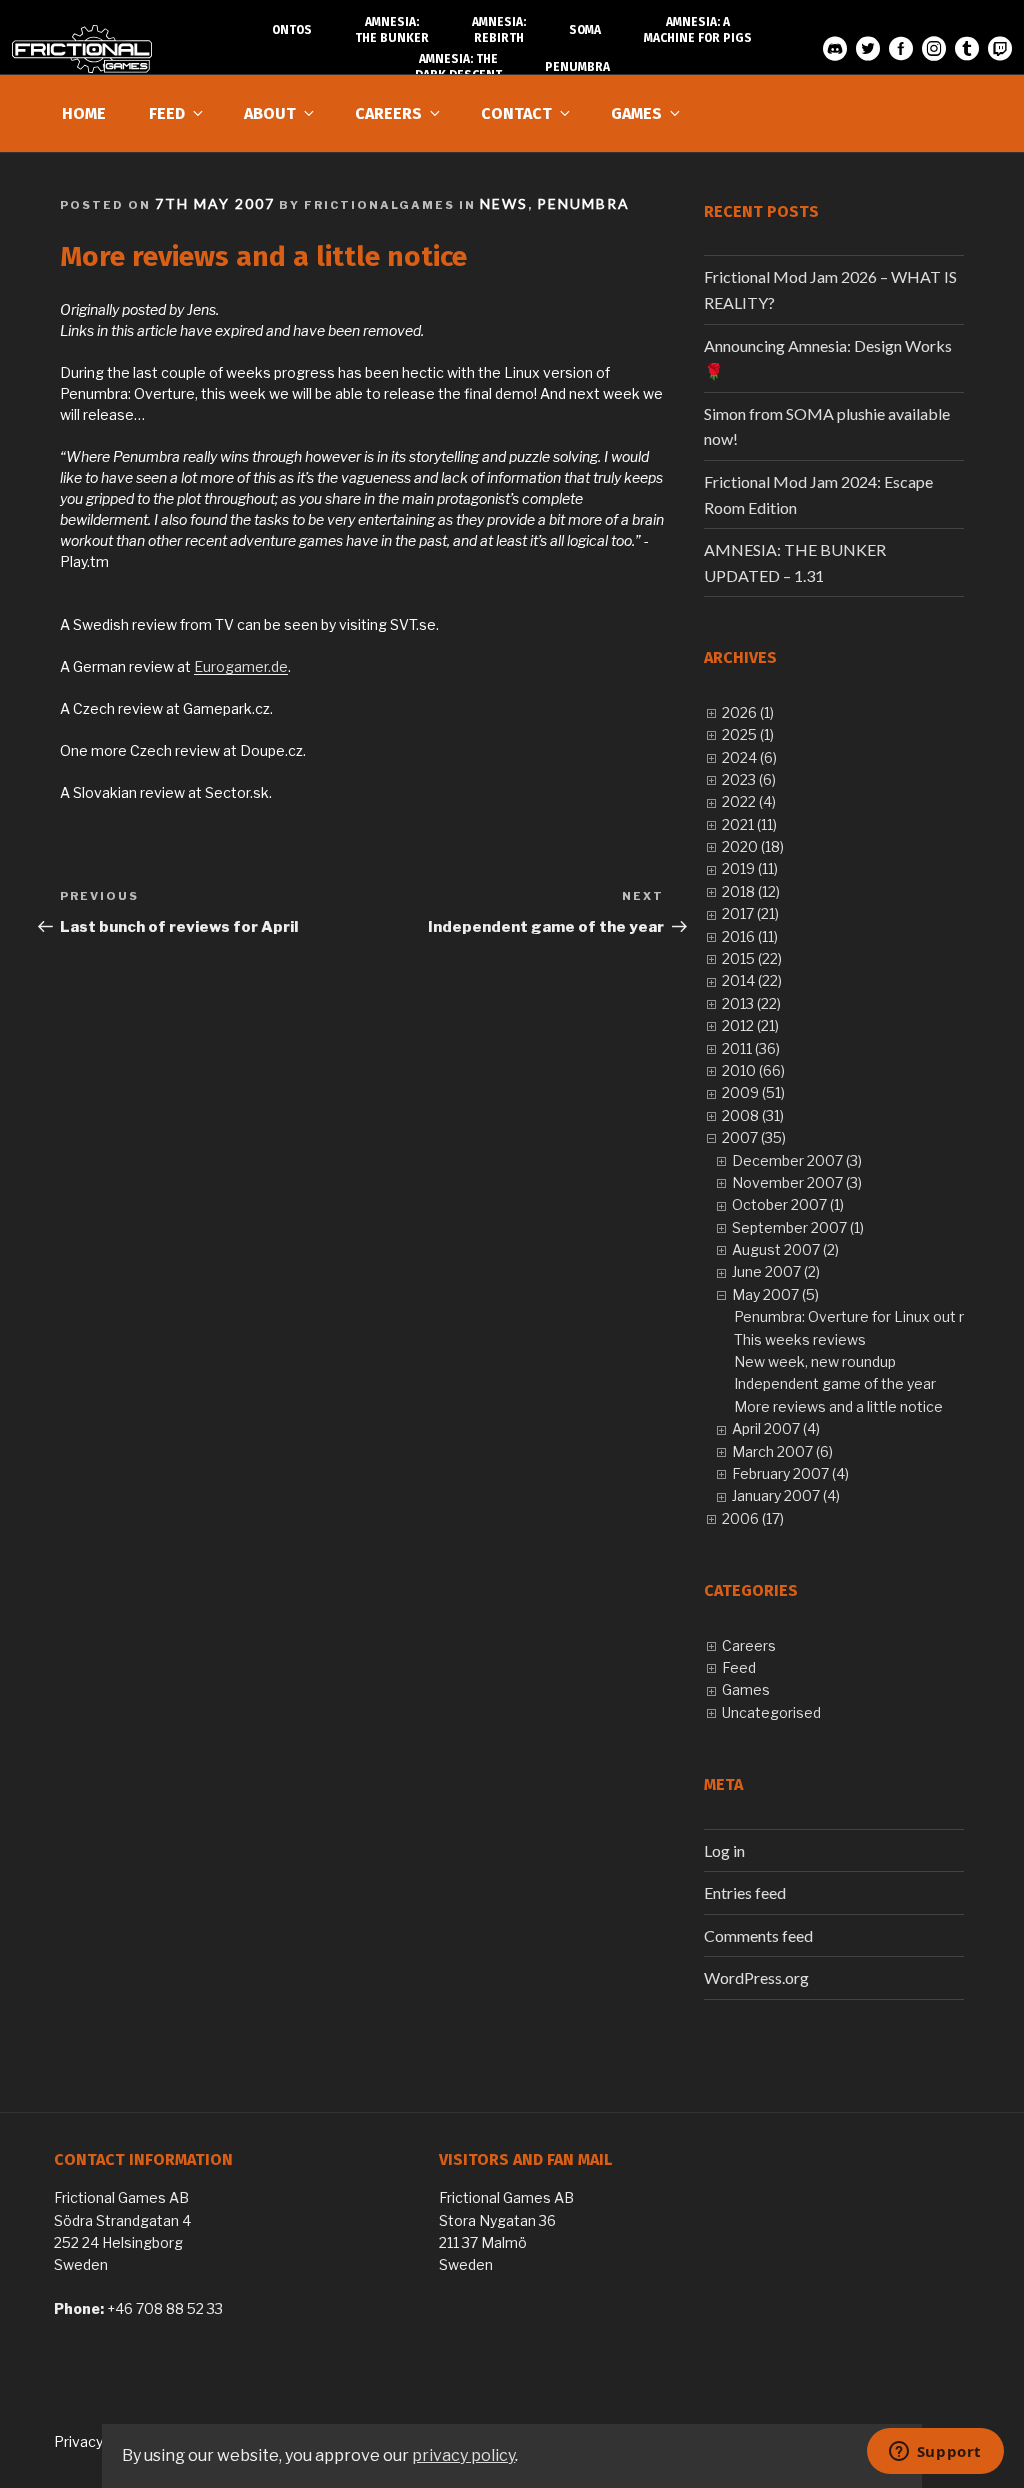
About (270, 113)
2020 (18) (753, 846)
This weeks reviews (800, 1339)
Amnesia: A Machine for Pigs (698, 30)
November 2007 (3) (797, 1182)
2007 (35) (754, 1137)
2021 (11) (749, 824)
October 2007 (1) (788, 1204)
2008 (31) (753, 1115)
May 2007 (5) (775, 1294)
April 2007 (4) (776, 1428)
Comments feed (758, 1935)
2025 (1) (748, 734)
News (504, 203)
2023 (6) (749, 779)
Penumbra (583, 203)
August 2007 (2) (785, 1249)
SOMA (585, 30)
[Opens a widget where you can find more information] (935, 2453)
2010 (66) (753, 1070)
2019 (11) (750, 868)
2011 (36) (751, 1048)
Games (636, 113)
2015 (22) (752, 958)
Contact (516, 113)
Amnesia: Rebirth (499, 30)
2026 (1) (748, 712)
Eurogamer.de (241, 666)
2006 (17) (753, 1518)
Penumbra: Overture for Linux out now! (862, 1316)
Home (84, 113)
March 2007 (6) (782, 1451)
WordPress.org (756, 1977)
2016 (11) (750, 936)
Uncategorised (771, 1712)
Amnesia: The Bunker (392, 30)
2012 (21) (750, 1025)
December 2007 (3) (797, 1160)
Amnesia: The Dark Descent (458, 67)
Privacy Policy (99, 2441)
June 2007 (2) (776, 1271)
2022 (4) (749, 801)
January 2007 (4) (786, 1495)
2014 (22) (752, 980)
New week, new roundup (815, 1361)
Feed (167, 113)
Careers (388, 113)
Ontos (292, 30)
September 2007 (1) (798, 1227)
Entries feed (745, 1892)
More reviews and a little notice (838, 1406)
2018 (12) (751, 891)
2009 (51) (753, 1092)
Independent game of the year (835, 1383)
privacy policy (463, 2455)
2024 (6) (749, 757)
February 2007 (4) (790, 1473)
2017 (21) (750, 913)
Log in (724, 1850)
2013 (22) (751, 1003)
